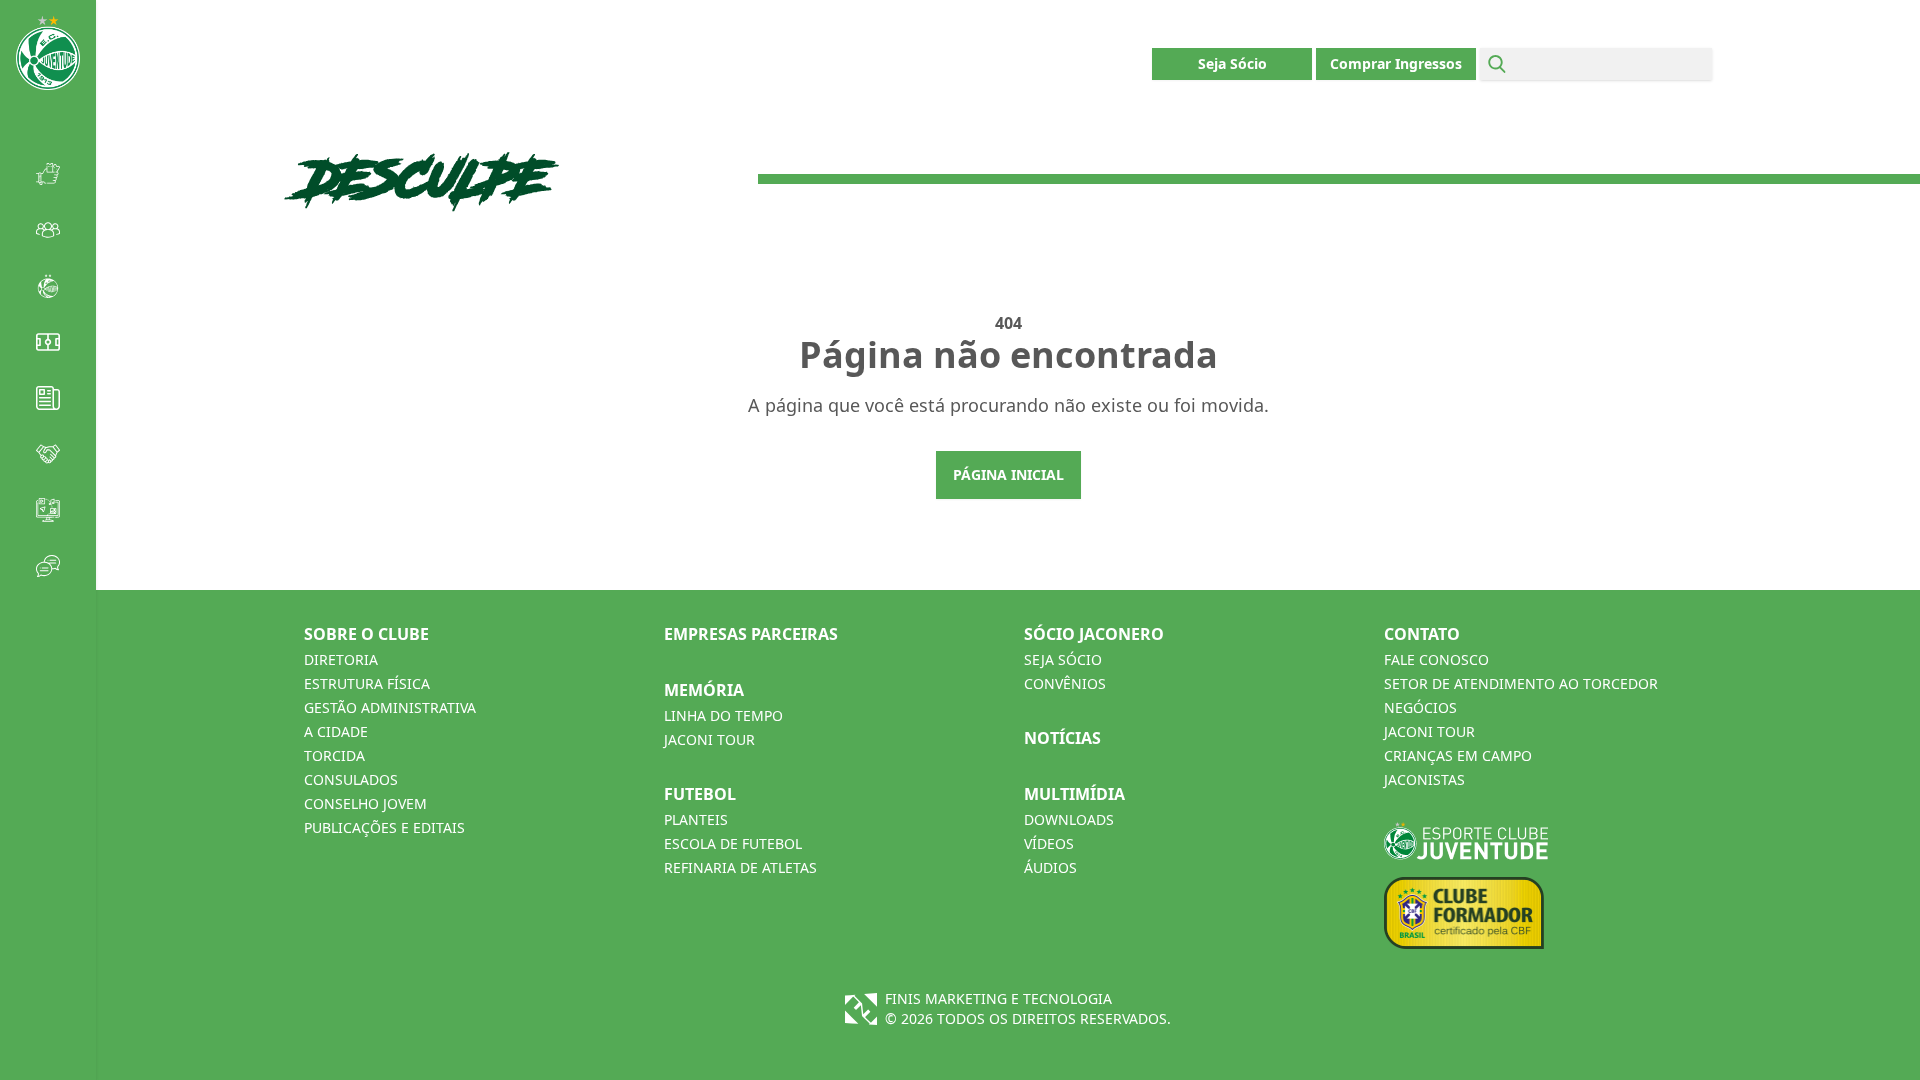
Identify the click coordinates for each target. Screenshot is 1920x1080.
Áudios (1050, 867)
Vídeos (1049, 843)
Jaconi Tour (709, 739)
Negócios (1420, 707)
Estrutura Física (367, 683)
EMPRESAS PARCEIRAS (751, 634)
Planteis (696, 819)
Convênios (1065, 683)
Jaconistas (1424, 779)
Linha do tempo (723, 715)
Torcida (334, 755)
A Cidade (336, 731)
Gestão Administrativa (390, 707)
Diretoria (341, 659)
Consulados (351, 779)
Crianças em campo (1458, 755)
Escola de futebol (733, 843)
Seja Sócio (1232, 63)
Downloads (1069, 819)
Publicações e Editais (384, 827)
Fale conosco (1436, 659)
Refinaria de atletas (740, 867)
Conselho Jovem (365, 803)
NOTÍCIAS (1062, 738)
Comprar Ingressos (1396, 63)
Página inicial (1008, 474)
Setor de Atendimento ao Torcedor (1521, 683)
